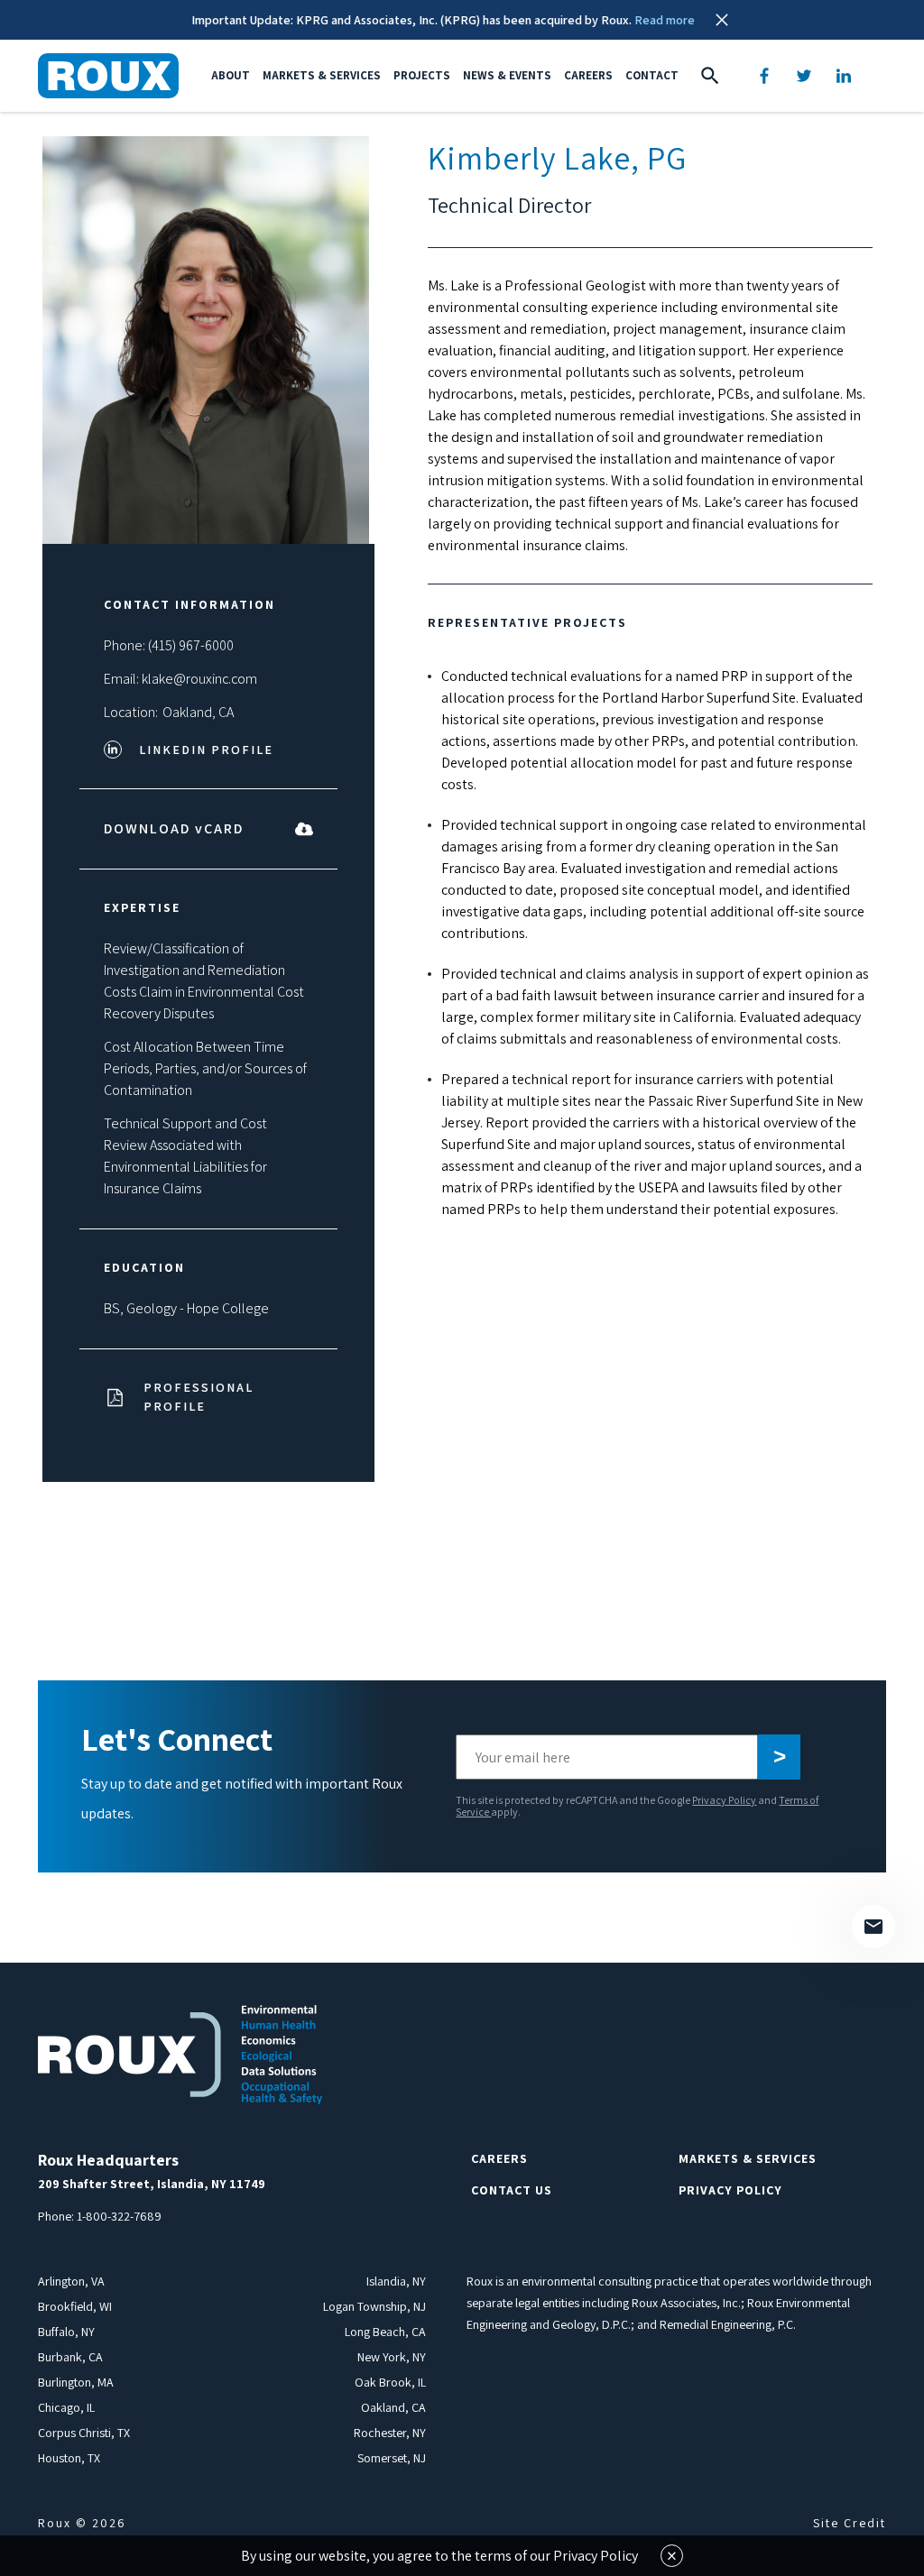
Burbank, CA (70, 2357)
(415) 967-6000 (191, 645)
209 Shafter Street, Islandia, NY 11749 (152, 2184)
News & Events (507, 75)
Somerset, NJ (392, 2458)
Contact (652, 75)
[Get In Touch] (873, 1927)
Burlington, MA (76, 2382)
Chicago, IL (66, 2407)
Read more (665, 20)
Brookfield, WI (75, 2306)
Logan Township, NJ (374, 2306)
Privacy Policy (724, 1800)
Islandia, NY (396, 2281)
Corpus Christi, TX (84, 2433)
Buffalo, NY (66, 2332)
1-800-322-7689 (119, 2216)
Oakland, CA (198, 712)
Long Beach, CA (385, 2332)
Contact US (512, 2190)
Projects (422, 75)
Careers (588, 75)
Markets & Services (322, 75)
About (231, 75)
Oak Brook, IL (390, 2382)
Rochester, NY (390, 2433)
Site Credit (850, 2523)
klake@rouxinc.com (199, 679)
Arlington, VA (71, 2281)
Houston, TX (69, 2458)
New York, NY (392, 2357)
